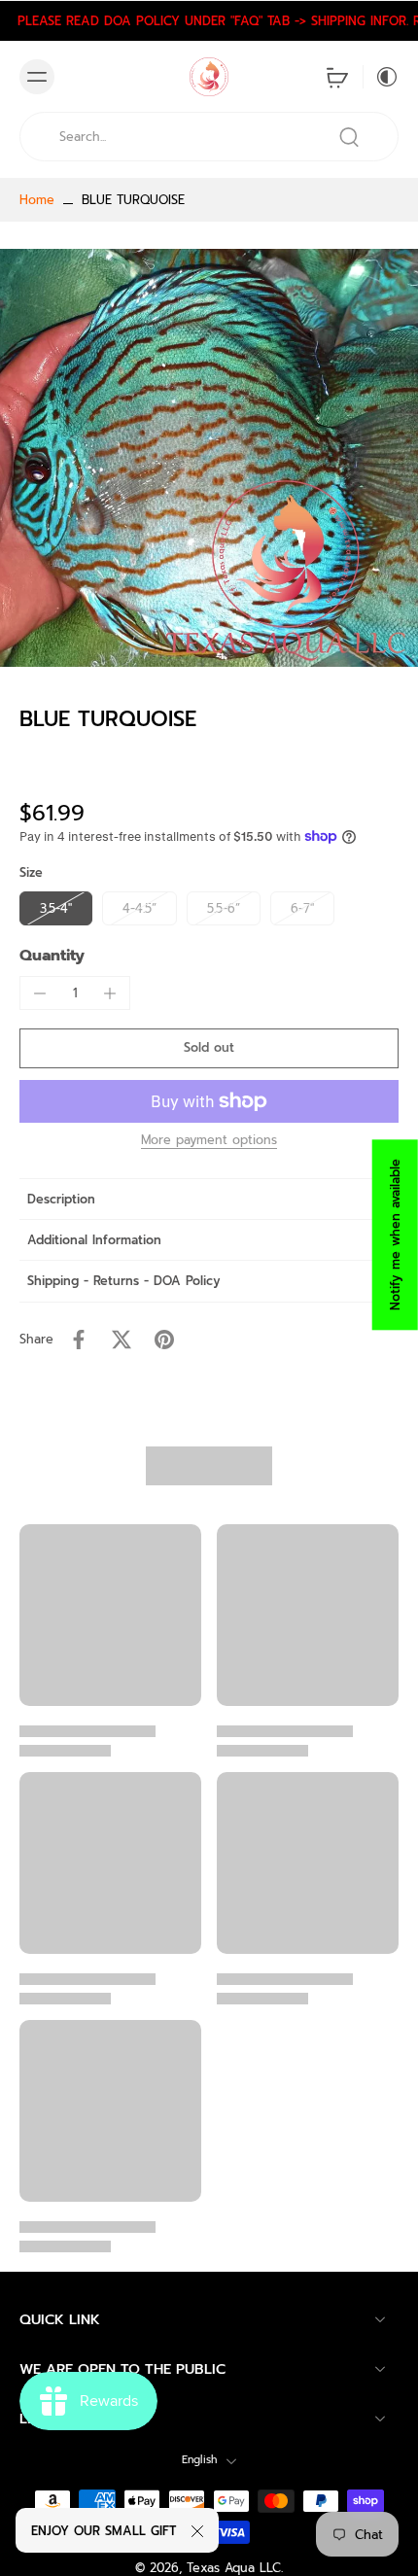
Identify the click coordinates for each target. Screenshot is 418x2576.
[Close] (197, 2531)
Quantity (52, 956)
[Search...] (349, 137)
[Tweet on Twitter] (122, 1340)
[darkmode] (381, 77)
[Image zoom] (209, 458)
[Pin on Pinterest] (164, 1340)
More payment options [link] (209, 1142)
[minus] (40, 993)
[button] (209, 1048)
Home (37, 200)
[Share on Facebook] (79, 1340)
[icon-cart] (337, 77)
